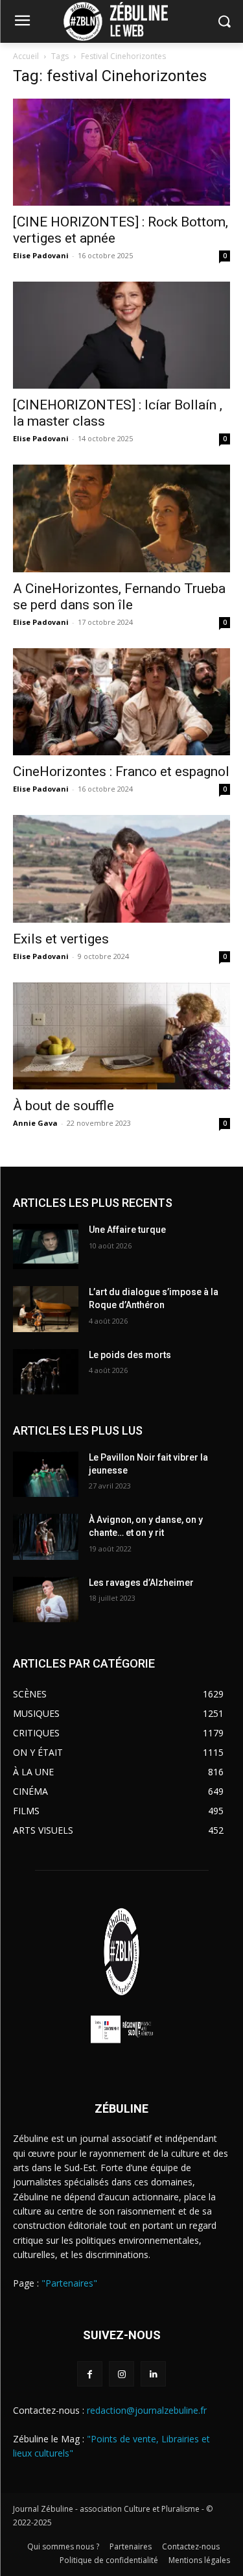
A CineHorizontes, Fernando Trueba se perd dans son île (119, 597)
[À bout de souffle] (121, 1036)
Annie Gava (35, 1123)
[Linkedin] (153, 2374)
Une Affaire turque (127, 1230)
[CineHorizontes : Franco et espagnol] (121, 702)
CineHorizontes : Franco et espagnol (121, 772)
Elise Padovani (41, 255)
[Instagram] (121, 2374)
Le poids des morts (130, 1355)
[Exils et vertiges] (121, 869)
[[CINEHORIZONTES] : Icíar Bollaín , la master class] (121, 335)
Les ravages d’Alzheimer (141, 1583)
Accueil (26, 56)
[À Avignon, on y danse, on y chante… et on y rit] (46, 1537)
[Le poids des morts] (46, 1372)
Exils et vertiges (61, 939)
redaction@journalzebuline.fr (147, 2410)
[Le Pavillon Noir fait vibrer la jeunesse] (46, 1474)
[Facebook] (90, 2374)
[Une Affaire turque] (46, 1246)
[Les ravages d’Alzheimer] (46, 1599)
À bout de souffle (65, 1106)
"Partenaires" (69, 2283)
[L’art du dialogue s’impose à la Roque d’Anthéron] (46, 1309)
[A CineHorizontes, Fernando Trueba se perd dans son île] (121, 518)
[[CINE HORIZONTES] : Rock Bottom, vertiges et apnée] (121, 152)
